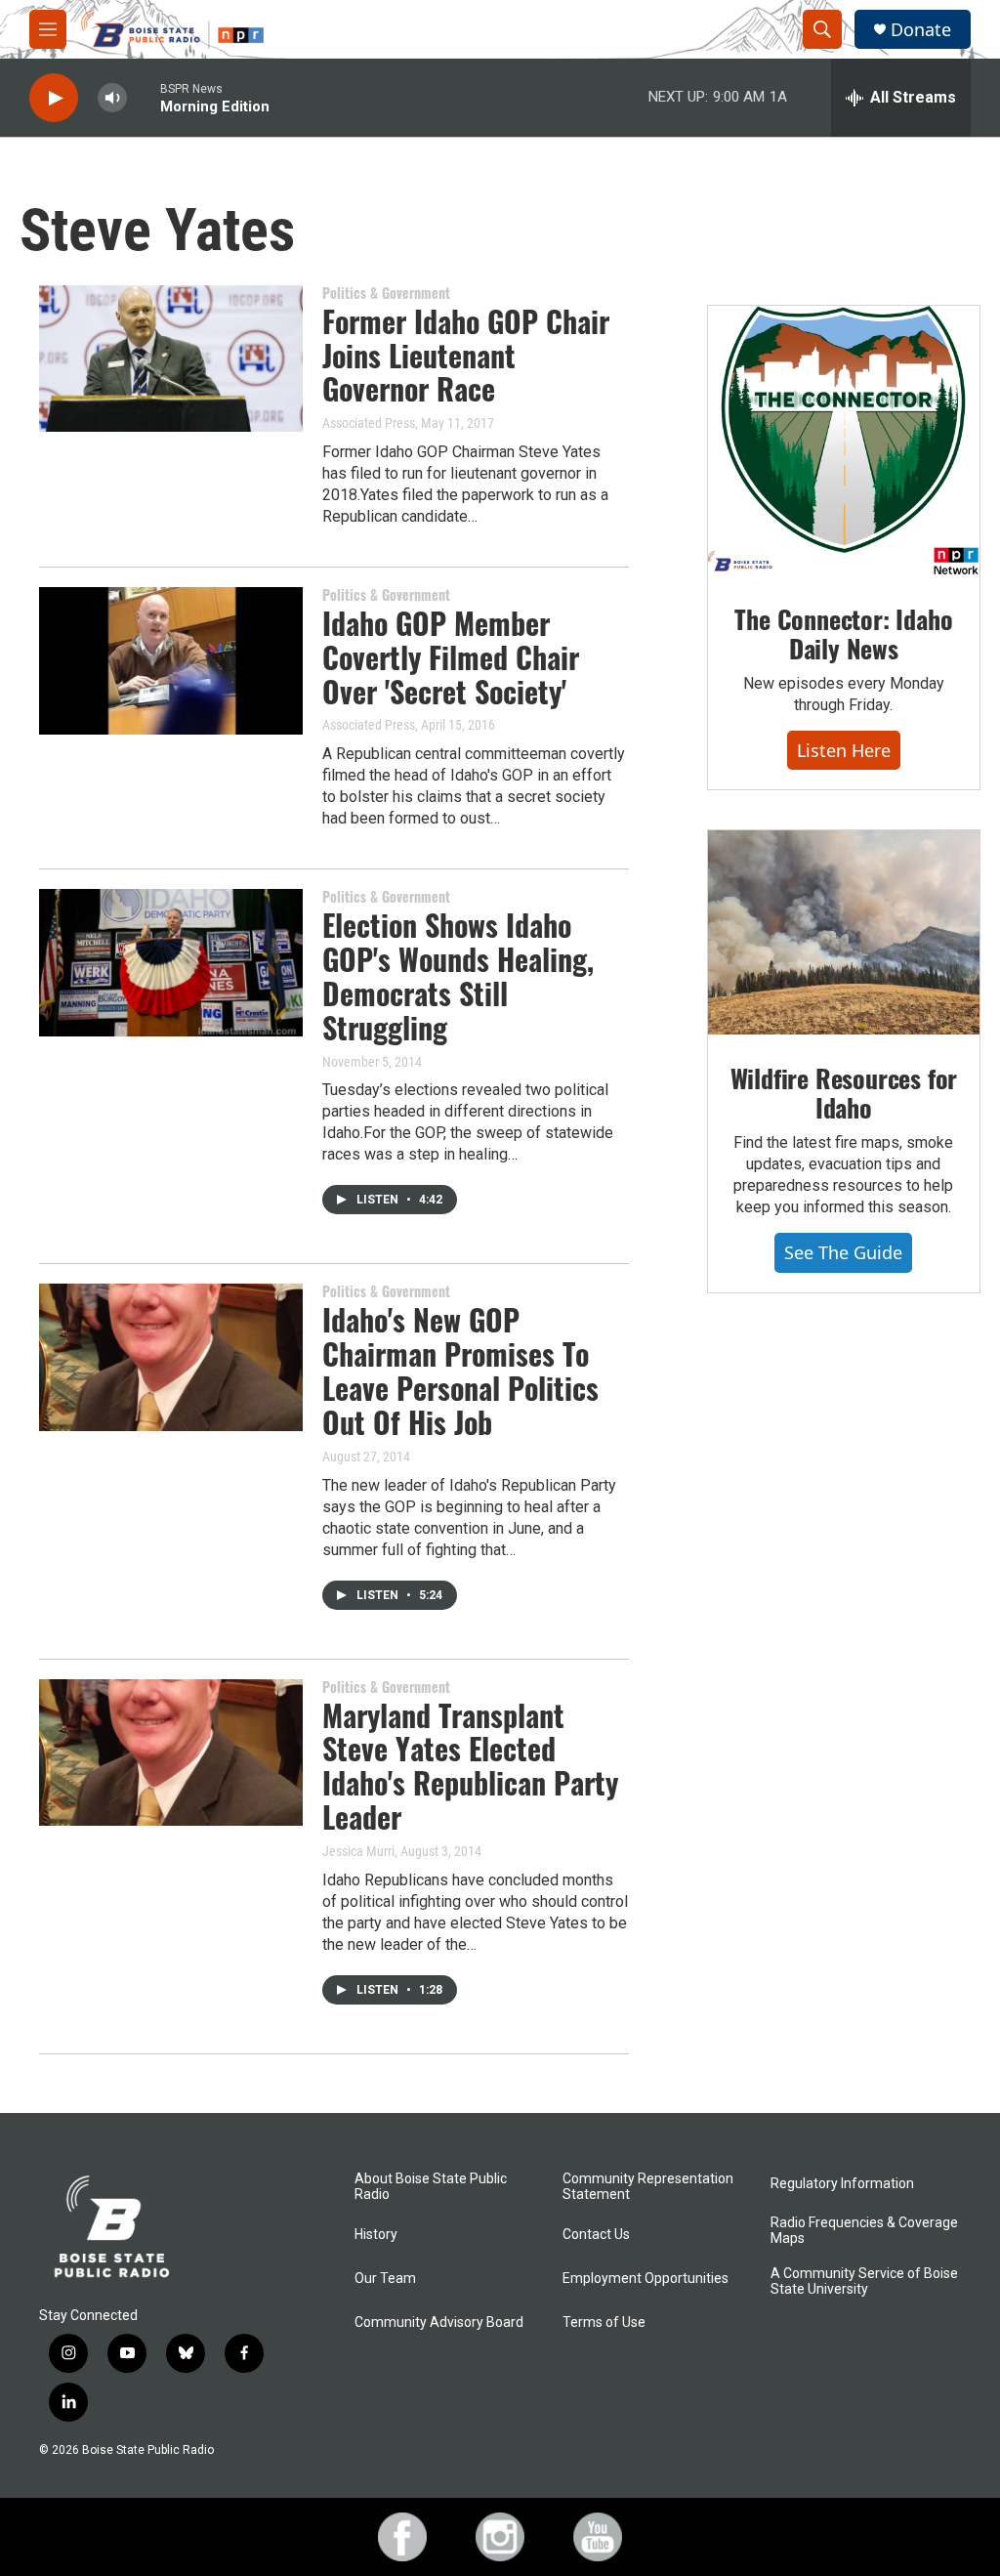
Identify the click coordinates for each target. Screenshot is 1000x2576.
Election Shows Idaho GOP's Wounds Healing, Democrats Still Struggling (458, 975)
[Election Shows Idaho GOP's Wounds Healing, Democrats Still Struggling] (171, 962)
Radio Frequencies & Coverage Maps (864, 2231)
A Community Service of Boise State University (864, 2281)
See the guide (843, 1252)
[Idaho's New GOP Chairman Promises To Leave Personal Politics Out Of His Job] (171, 1357)
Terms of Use (604, 2323)
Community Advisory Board (439, 2323)
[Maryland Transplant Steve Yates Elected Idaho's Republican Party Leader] (171, 1753)
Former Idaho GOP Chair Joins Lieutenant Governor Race (466, 355)
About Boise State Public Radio (431, 2187)
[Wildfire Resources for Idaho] (844, 932)
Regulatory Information (842, 2184)
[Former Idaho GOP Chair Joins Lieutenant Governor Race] (171, 359)
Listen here (844, 750)
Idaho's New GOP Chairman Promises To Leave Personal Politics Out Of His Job (460, 1370)
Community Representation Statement (648, 2187)
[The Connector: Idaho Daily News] (844, 441)
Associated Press (369, 423)
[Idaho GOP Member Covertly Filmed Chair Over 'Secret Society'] (171, 660)
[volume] (112, 98)
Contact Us (596, 2235)
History (376, 2235)
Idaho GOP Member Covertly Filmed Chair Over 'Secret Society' (451, 657)
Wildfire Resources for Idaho (844, 1093)
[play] (54, 98)
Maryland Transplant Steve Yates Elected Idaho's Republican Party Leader (470, 1766)
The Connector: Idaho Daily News (843, 633)
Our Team (385, 2279)
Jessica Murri (358, 1851)
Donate (921, 30)
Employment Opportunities (646, 2279)
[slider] (144, 97)
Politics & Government (386, 293)
